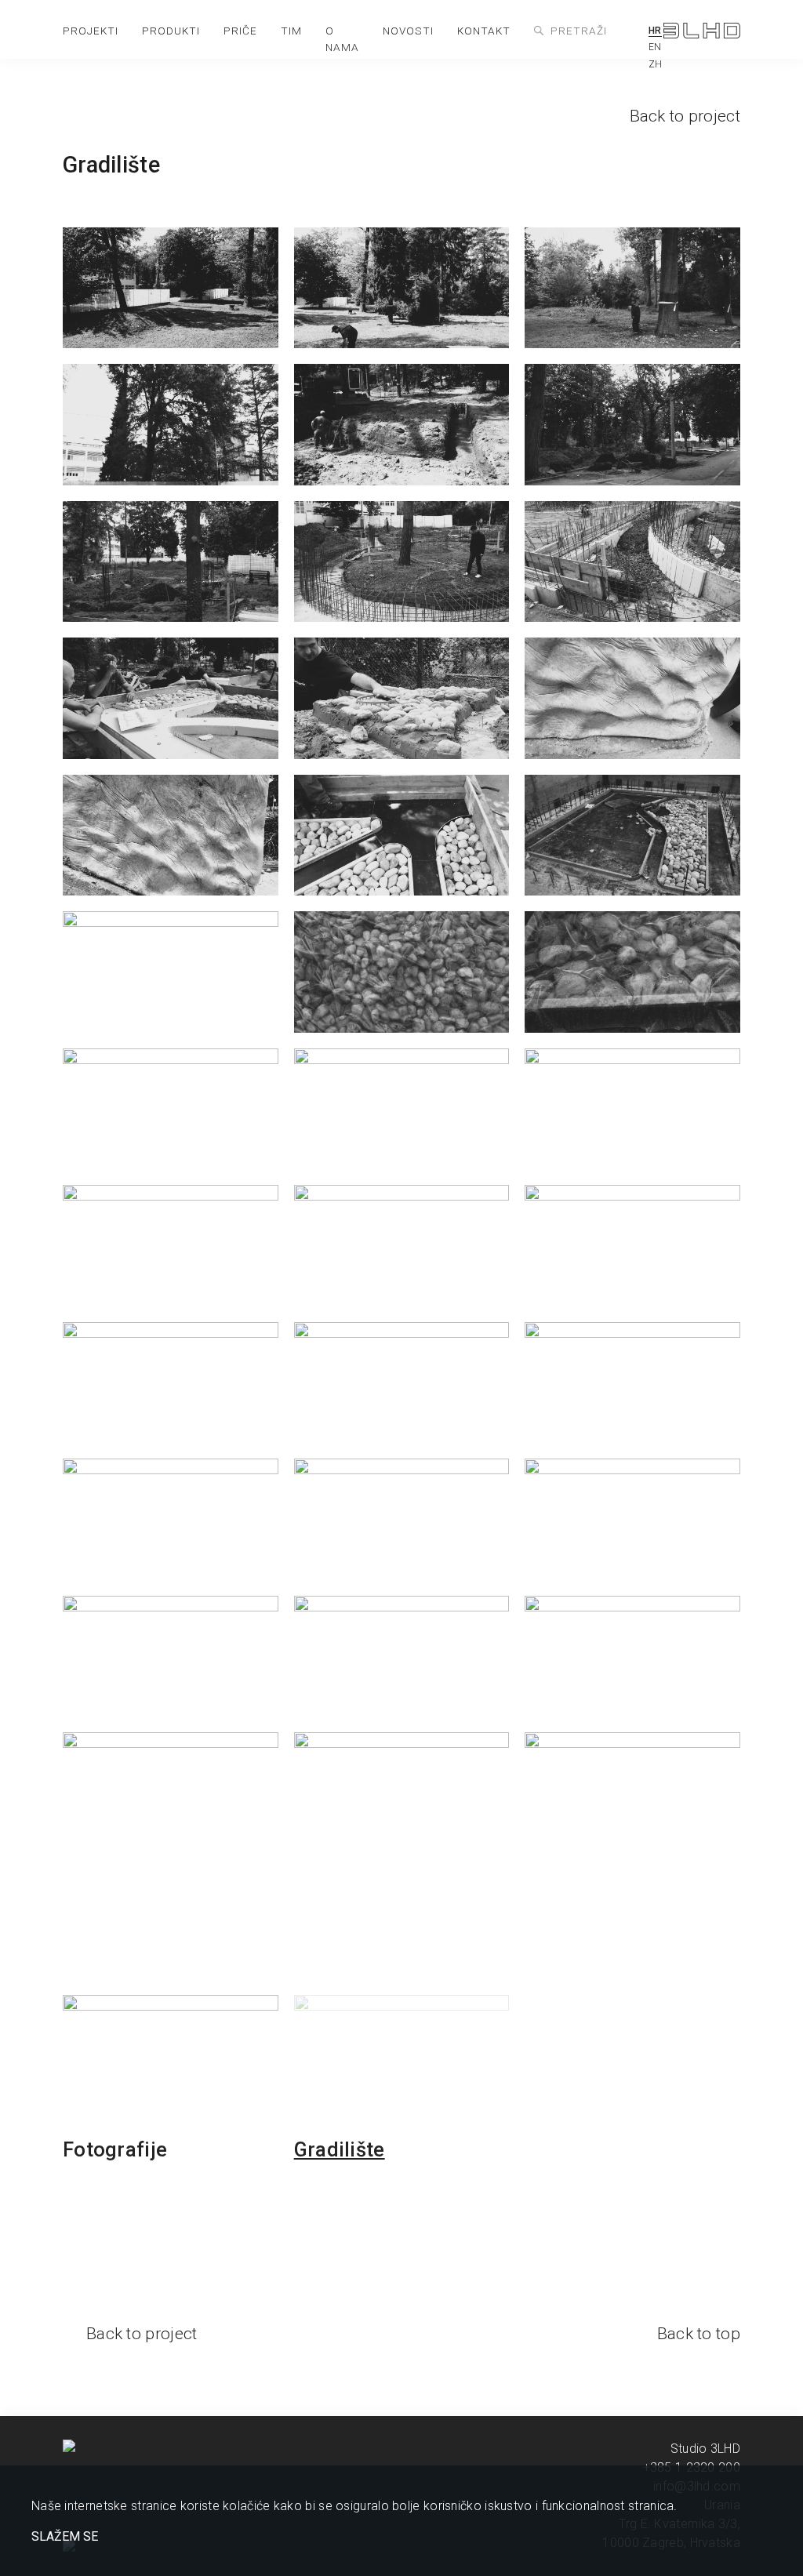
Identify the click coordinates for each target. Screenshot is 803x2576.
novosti (408, 31)
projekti (91, 31)
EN (655, 47)
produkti (171, 31)
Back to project (685, 116)
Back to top (699, 2334)
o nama (342, 39)
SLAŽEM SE (65, 2537)
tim (291, 31)
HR (655, 31)
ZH (656, 64)
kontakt (484, 31)
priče (240, 31)
